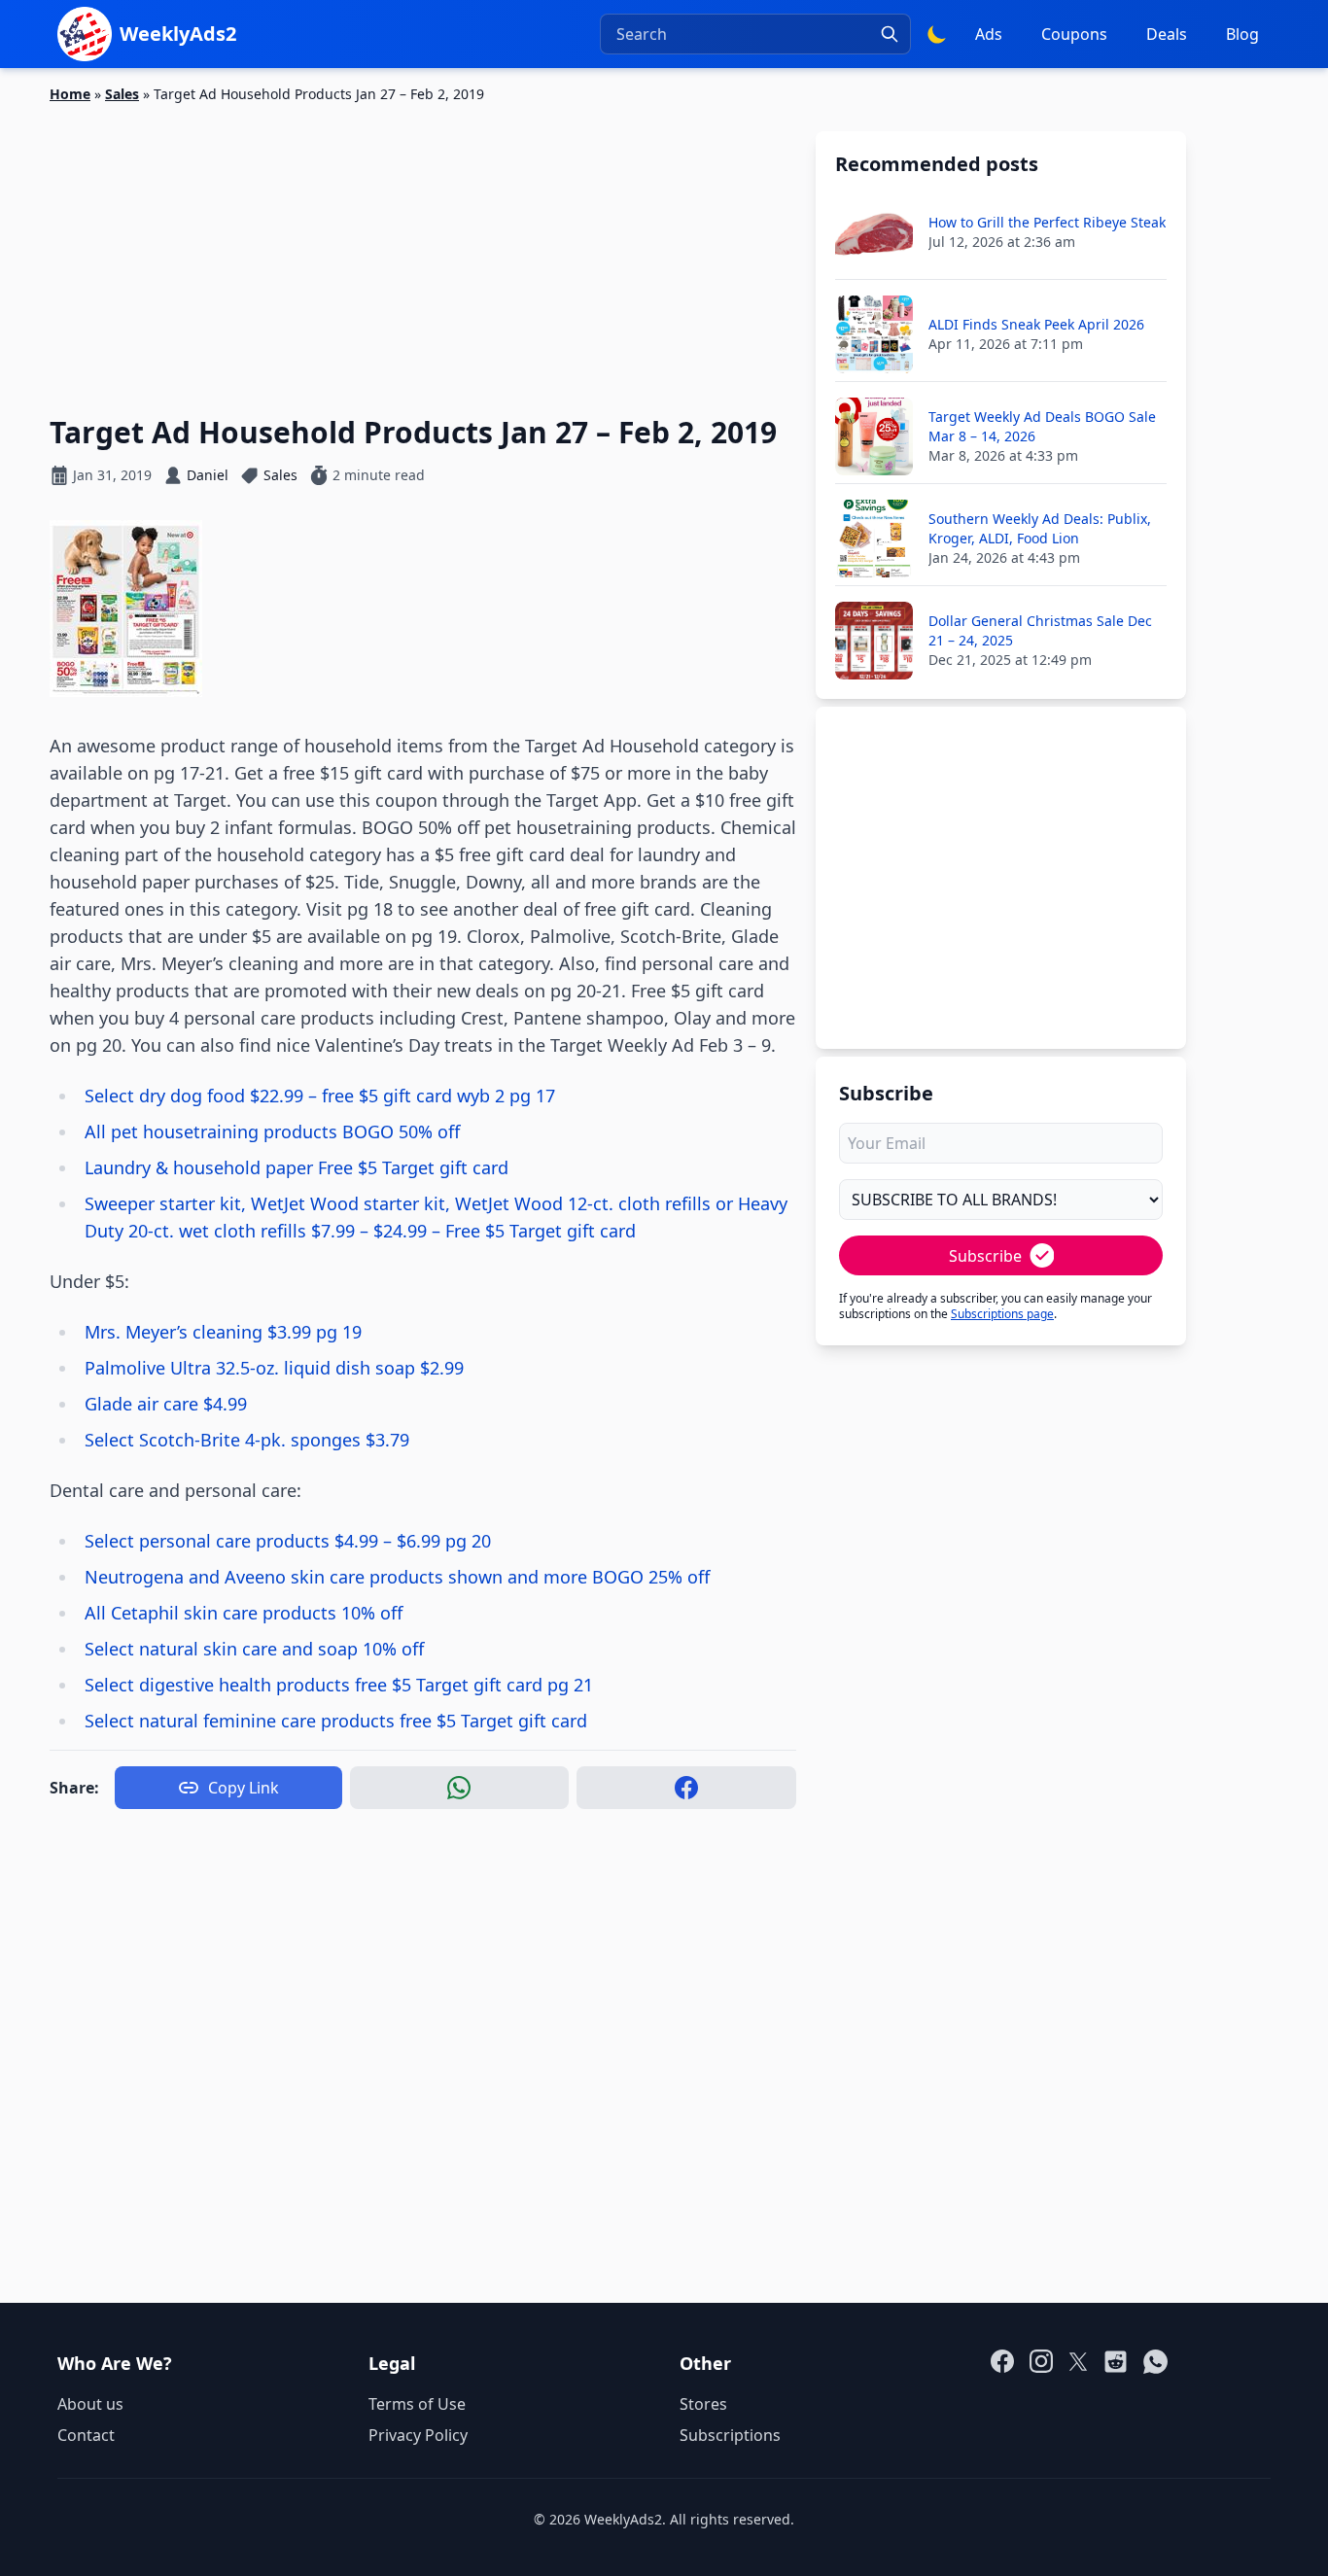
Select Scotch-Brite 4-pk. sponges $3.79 (247, 1440)
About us (90, 2404)
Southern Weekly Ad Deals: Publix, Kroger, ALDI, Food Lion (1040, 528)
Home (70, 94)
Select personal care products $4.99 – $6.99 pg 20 (288, 1541)
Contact (86, 2435)
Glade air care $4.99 (166, 1404)
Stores (703, 2404)
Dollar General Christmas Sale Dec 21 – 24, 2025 (1040, 630)
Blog (1242, 34)
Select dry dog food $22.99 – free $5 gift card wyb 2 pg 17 (320, 1096)
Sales (122, 94)
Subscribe (985, 1256)
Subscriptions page (1002, 1314)
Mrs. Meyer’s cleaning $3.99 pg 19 (223, 1332)
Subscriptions (730, 2435)
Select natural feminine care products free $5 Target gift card (336, 1721)
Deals (1167, 34)
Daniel (208, 475)
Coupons (1074, 34)
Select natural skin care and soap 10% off (254, 1649)
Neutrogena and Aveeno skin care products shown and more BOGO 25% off (397, 1577)
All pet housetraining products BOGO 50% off (272, 1131)
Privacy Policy (418, 2435)
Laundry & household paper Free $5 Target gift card (297, 1167)
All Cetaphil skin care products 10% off (244, 1613)
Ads (989, 34)
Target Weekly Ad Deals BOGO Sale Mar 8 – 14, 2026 (1042, 426)
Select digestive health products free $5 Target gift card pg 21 (339, 1685)
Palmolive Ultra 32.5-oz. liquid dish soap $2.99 (274, 1368)
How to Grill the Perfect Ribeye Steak (1047, 222)
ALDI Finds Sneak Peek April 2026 (1036, 324)
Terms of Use (417, 2404)
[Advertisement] (423, 248)
